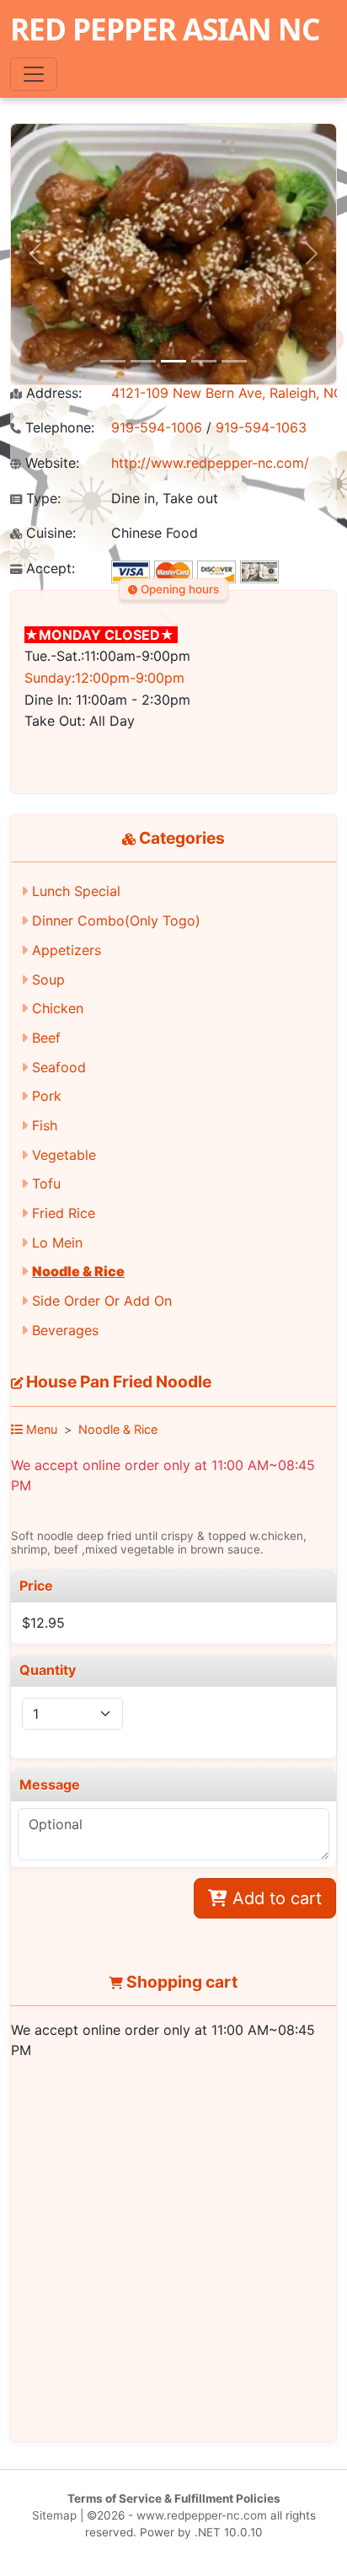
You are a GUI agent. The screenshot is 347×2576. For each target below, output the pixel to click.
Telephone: (58, 428)
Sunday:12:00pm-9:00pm (104, 678)
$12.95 (43, 1623)
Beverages (65, 1330)
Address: (52, 393)
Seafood (59, 1067)
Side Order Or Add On (102, 1301)
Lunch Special (76, 891)
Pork (47, 1096)
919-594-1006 (157, 427)
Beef (46, 1038)
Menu (40, 1429)
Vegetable (64, 1155)
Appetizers (67, 950)
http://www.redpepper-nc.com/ (210, 463)
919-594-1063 (261, 427)
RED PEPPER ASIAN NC (165, 29)
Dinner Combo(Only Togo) (116, 920)
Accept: (48, 569)
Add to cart (275, 1898)
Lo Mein (57, 1242)
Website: (50, 463)
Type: (41, 499)
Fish (45, 1125)
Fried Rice (64, 1213)
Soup (48, 979)
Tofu (46, 1183)
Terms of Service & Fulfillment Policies (174, 2498)
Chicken (58, 1008)
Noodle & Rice (78, 1271)
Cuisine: (49, 533)
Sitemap (54, 2515)
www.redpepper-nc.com (202, 2515)
